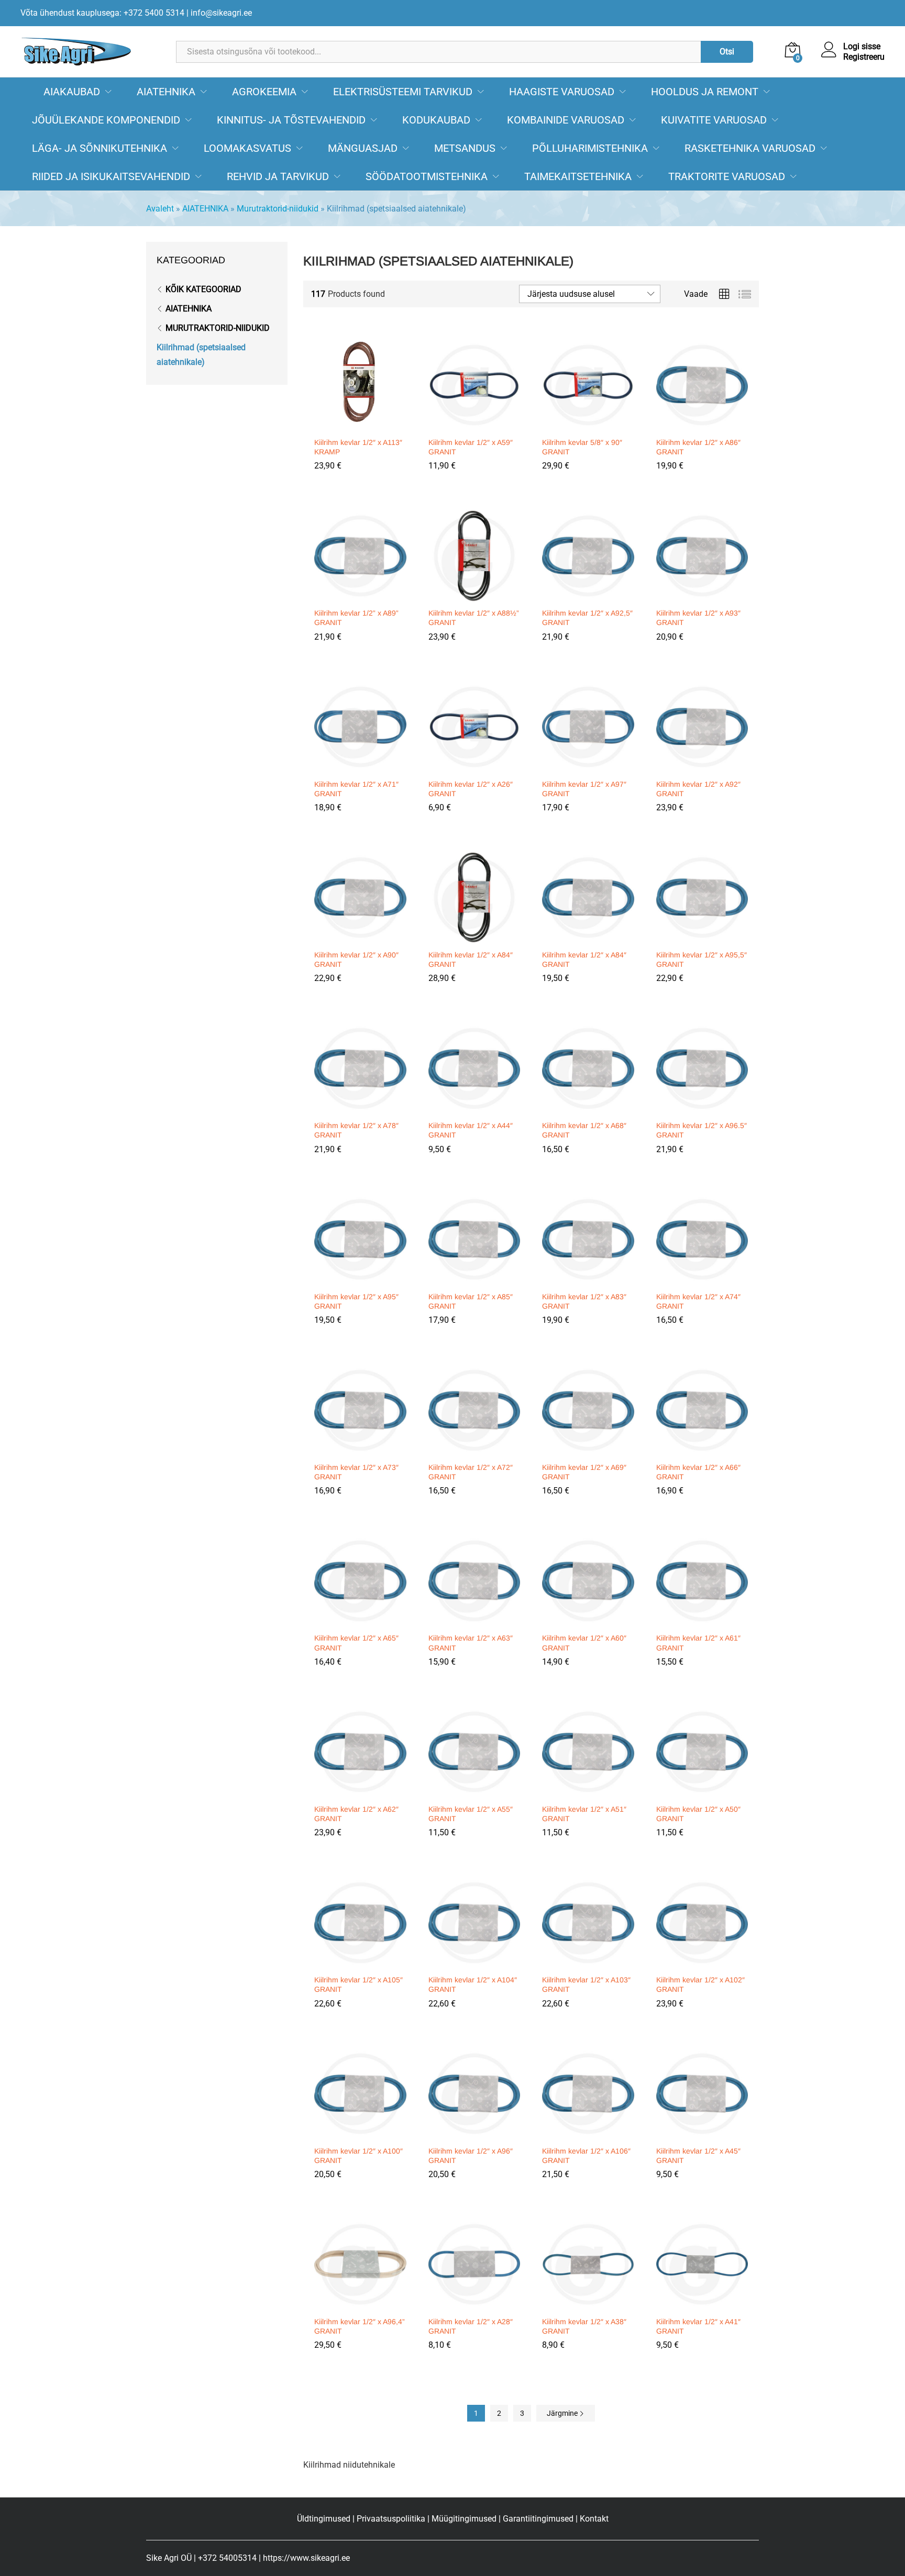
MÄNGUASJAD (363, 148)
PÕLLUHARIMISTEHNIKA (590, 148)
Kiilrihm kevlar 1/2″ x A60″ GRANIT (584, 1643)
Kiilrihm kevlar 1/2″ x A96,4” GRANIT (360, 2326)
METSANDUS (465, 148)
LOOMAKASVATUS (247, 148)
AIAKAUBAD (72, 92)
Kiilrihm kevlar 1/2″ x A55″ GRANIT (471, 1814)
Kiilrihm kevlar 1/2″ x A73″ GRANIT (356, 1472)
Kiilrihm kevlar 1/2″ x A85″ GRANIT (471, 1301)
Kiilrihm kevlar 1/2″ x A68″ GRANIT (584, 1130)
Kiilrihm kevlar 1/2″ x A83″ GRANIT (584, 1301)
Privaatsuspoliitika (391, 2519)
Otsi (727, 52)
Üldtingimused (324, 2519)
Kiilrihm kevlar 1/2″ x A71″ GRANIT (356, 789)
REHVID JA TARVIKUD (278, 176)
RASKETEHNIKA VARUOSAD (750, 148)
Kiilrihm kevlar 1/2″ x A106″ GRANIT (586, 2156)
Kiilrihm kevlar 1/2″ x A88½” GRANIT (474, 618)
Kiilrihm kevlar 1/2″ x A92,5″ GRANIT (587, 618)
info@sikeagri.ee (221, 13)
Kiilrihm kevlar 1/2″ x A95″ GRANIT (356, 1301)
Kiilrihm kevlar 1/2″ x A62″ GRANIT (356, 1814)
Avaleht (160, 209)
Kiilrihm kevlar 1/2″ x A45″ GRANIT (698, 2156)
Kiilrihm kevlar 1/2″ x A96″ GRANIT (471, 2156)
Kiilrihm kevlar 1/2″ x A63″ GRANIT (471, 1643)
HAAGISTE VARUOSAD (562, 92)
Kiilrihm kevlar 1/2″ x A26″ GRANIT (471, 789)
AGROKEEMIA (264, 92)
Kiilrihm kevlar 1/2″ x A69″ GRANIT (584, 1472)
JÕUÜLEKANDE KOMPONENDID (106, 120)
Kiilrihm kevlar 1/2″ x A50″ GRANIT (698, 1814)
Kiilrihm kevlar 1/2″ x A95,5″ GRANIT (702, 960)
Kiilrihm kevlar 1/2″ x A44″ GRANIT (471, 1130)
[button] (359, 425)
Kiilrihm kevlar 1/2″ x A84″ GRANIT (471, 960)
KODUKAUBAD (436, 120)
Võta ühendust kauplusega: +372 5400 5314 (102, 13)
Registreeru (864, 57)
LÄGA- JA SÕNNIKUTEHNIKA (100, 148)
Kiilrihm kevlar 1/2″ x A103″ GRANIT (586, 1984)
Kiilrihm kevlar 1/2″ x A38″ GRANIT (584, 2326)
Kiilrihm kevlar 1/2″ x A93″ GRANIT (698, 618)
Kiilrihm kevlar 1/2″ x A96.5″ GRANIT (702, 1130)
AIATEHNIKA (166, 92)
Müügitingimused (464, 2519)
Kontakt (594, 2519)
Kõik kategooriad (203, 289)
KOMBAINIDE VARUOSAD (566, 120)
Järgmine (563, 2413)
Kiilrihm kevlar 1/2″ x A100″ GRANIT (358, 2156)
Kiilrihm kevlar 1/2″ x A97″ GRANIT (584, 789)
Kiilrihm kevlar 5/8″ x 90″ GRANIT (582, 447)
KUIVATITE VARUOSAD (714, 120)
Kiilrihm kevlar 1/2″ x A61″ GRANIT (698, 1643)
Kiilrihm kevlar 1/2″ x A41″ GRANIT (698, 2326)
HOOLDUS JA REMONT (705, 92)
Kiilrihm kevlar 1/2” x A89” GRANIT (356, 618)
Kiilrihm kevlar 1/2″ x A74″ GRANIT (698, 1301)
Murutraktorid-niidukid (278, 209)
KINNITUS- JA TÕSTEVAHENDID (291, 120)
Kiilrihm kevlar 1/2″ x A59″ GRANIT (471, 447)
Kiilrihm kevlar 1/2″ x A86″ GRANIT (698, 447)
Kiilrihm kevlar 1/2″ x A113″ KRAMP (358, 447)
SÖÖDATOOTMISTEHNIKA (427, 176)
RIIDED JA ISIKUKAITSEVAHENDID (111, 176)
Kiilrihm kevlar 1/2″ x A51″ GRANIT (584, 1814)
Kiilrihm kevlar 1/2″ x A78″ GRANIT (356, 1130)
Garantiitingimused (538, 2519)
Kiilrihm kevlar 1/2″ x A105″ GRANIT (358, 1984)
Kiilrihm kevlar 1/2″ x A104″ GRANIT (473, 1984)
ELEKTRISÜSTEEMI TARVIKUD (403, 92)
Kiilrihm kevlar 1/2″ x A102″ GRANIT (700, 1984)
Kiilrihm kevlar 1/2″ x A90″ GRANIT (356, 960)
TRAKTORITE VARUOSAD (727, 176)
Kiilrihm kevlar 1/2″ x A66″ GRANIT (698, 1472)
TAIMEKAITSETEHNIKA (578, 176)
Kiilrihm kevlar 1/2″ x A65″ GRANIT (356, 1643)
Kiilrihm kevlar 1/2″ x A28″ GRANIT (471, 2326)
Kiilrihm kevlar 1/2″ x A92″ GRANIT (698, 789)
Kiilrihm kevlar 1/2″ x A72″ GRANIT (471, 1472)
